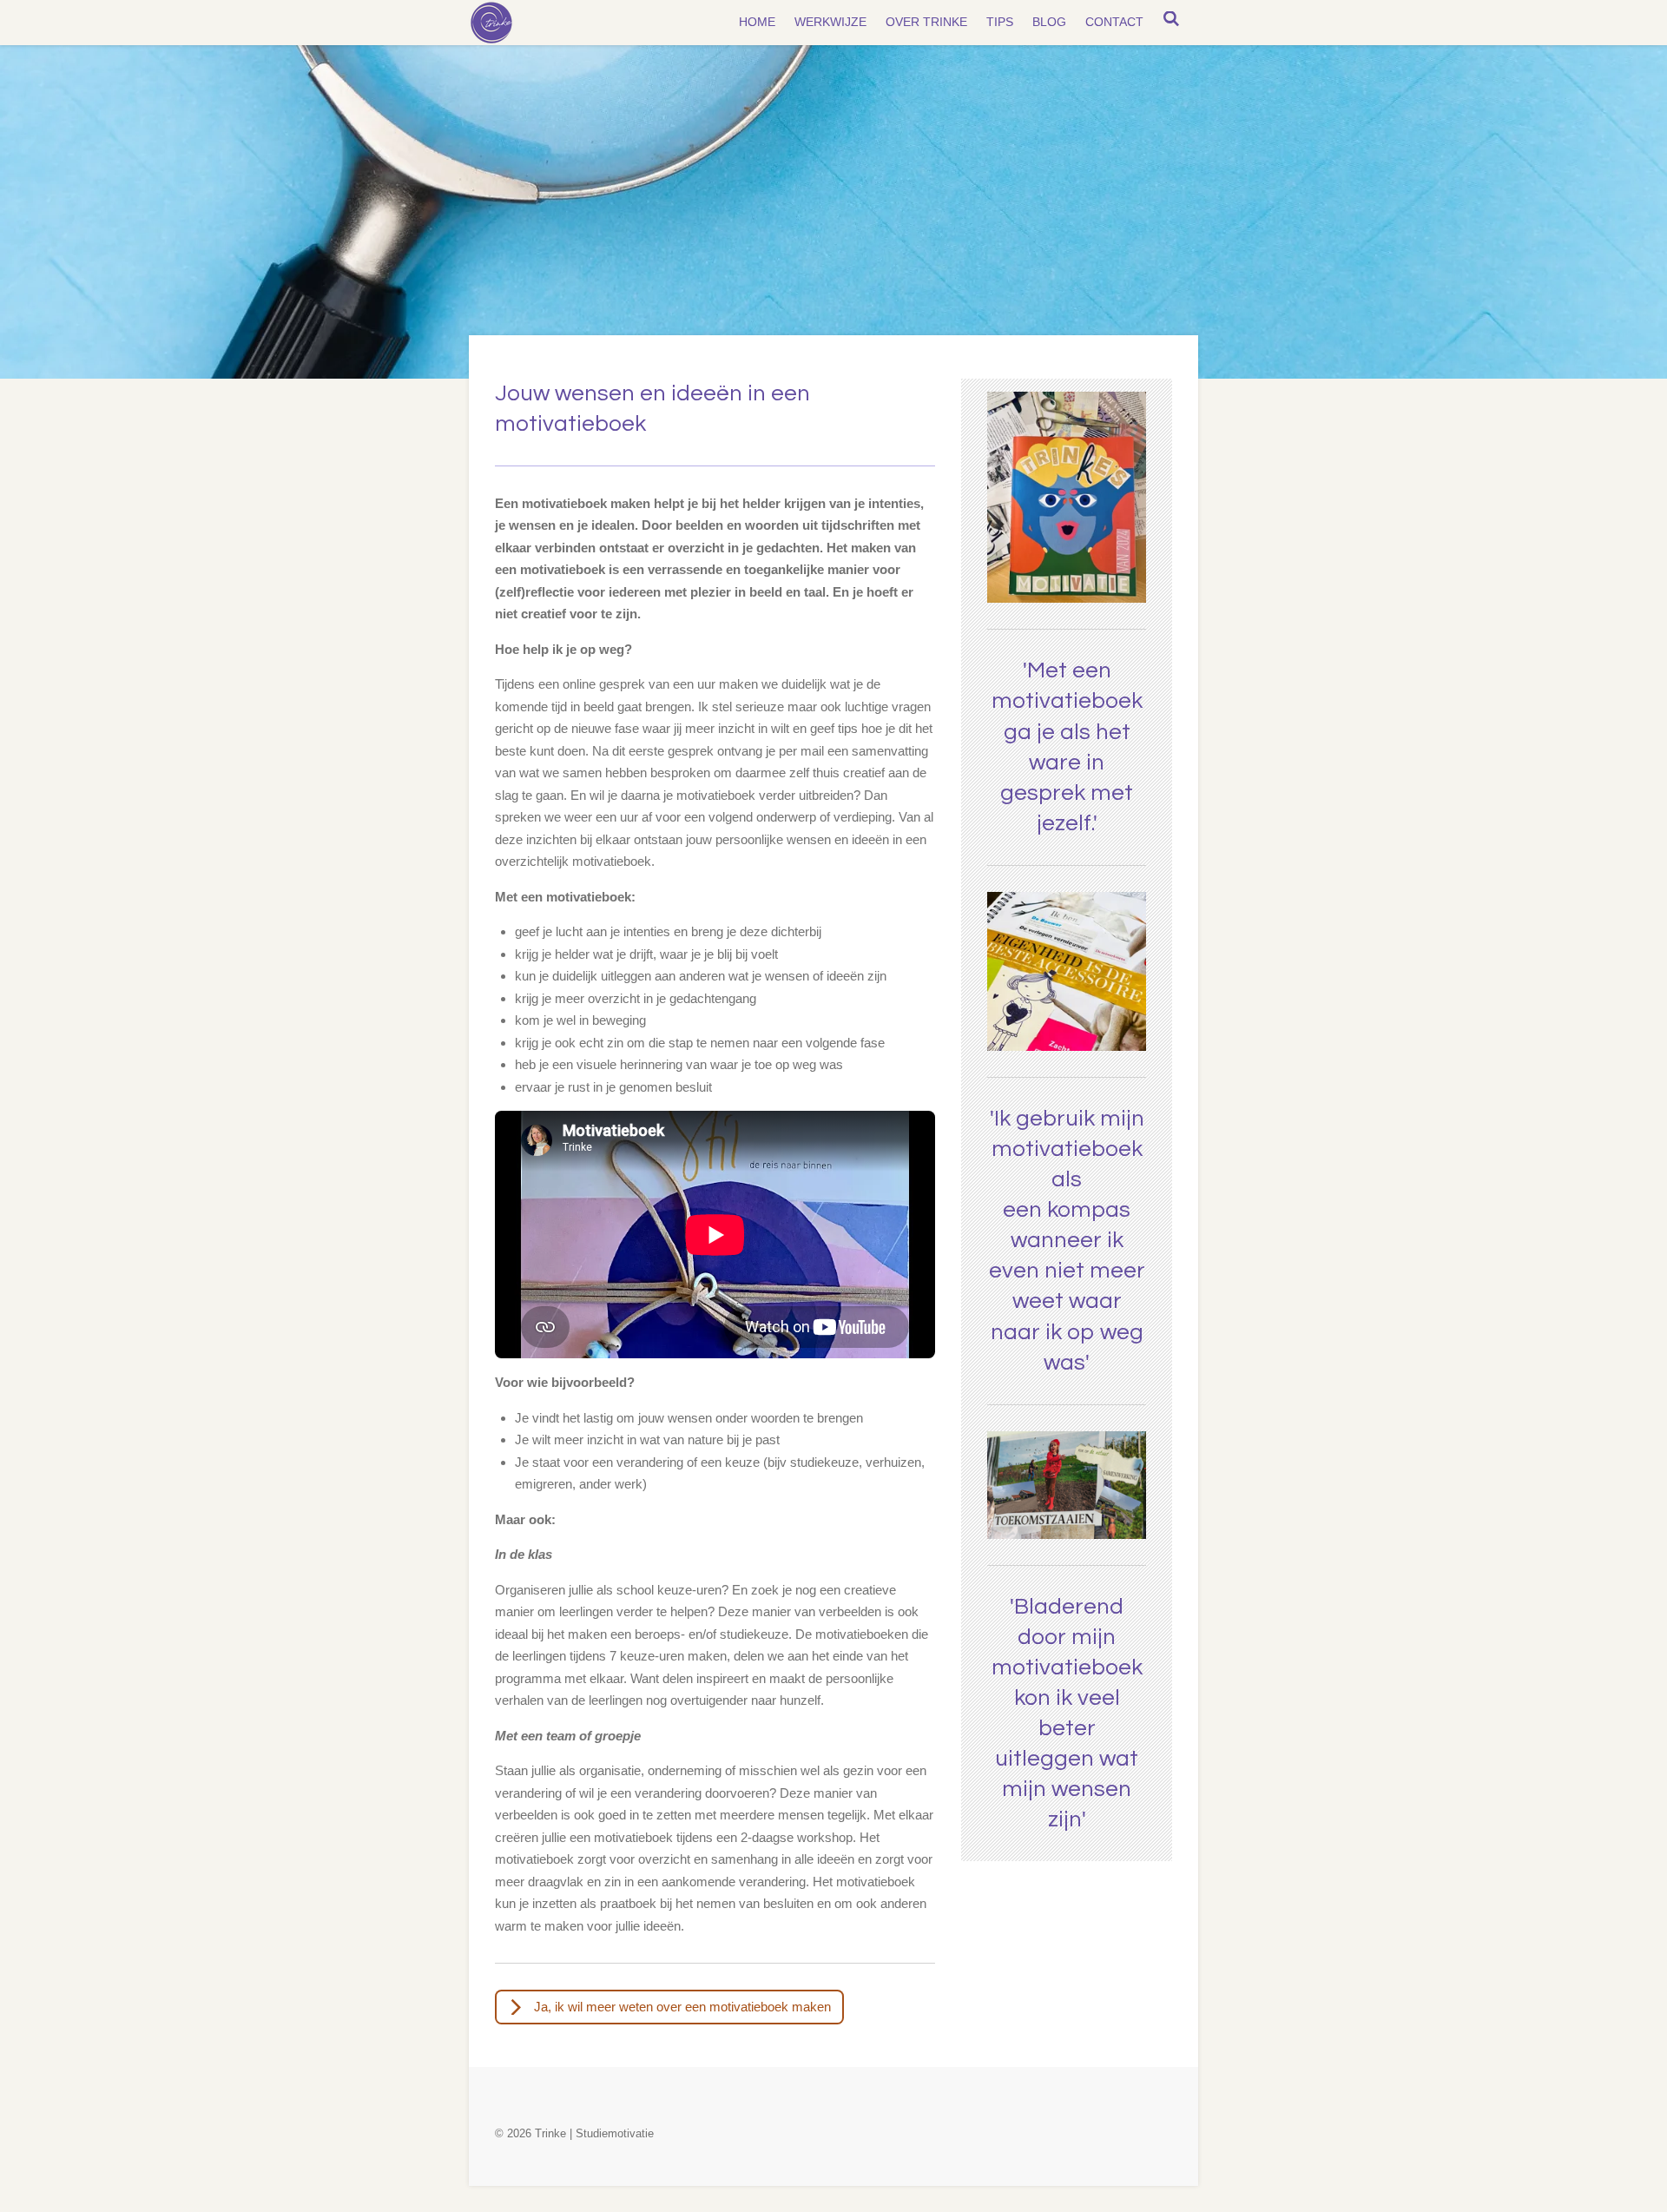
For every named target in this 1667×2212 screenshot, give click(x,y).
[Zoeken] (1171, 19)
